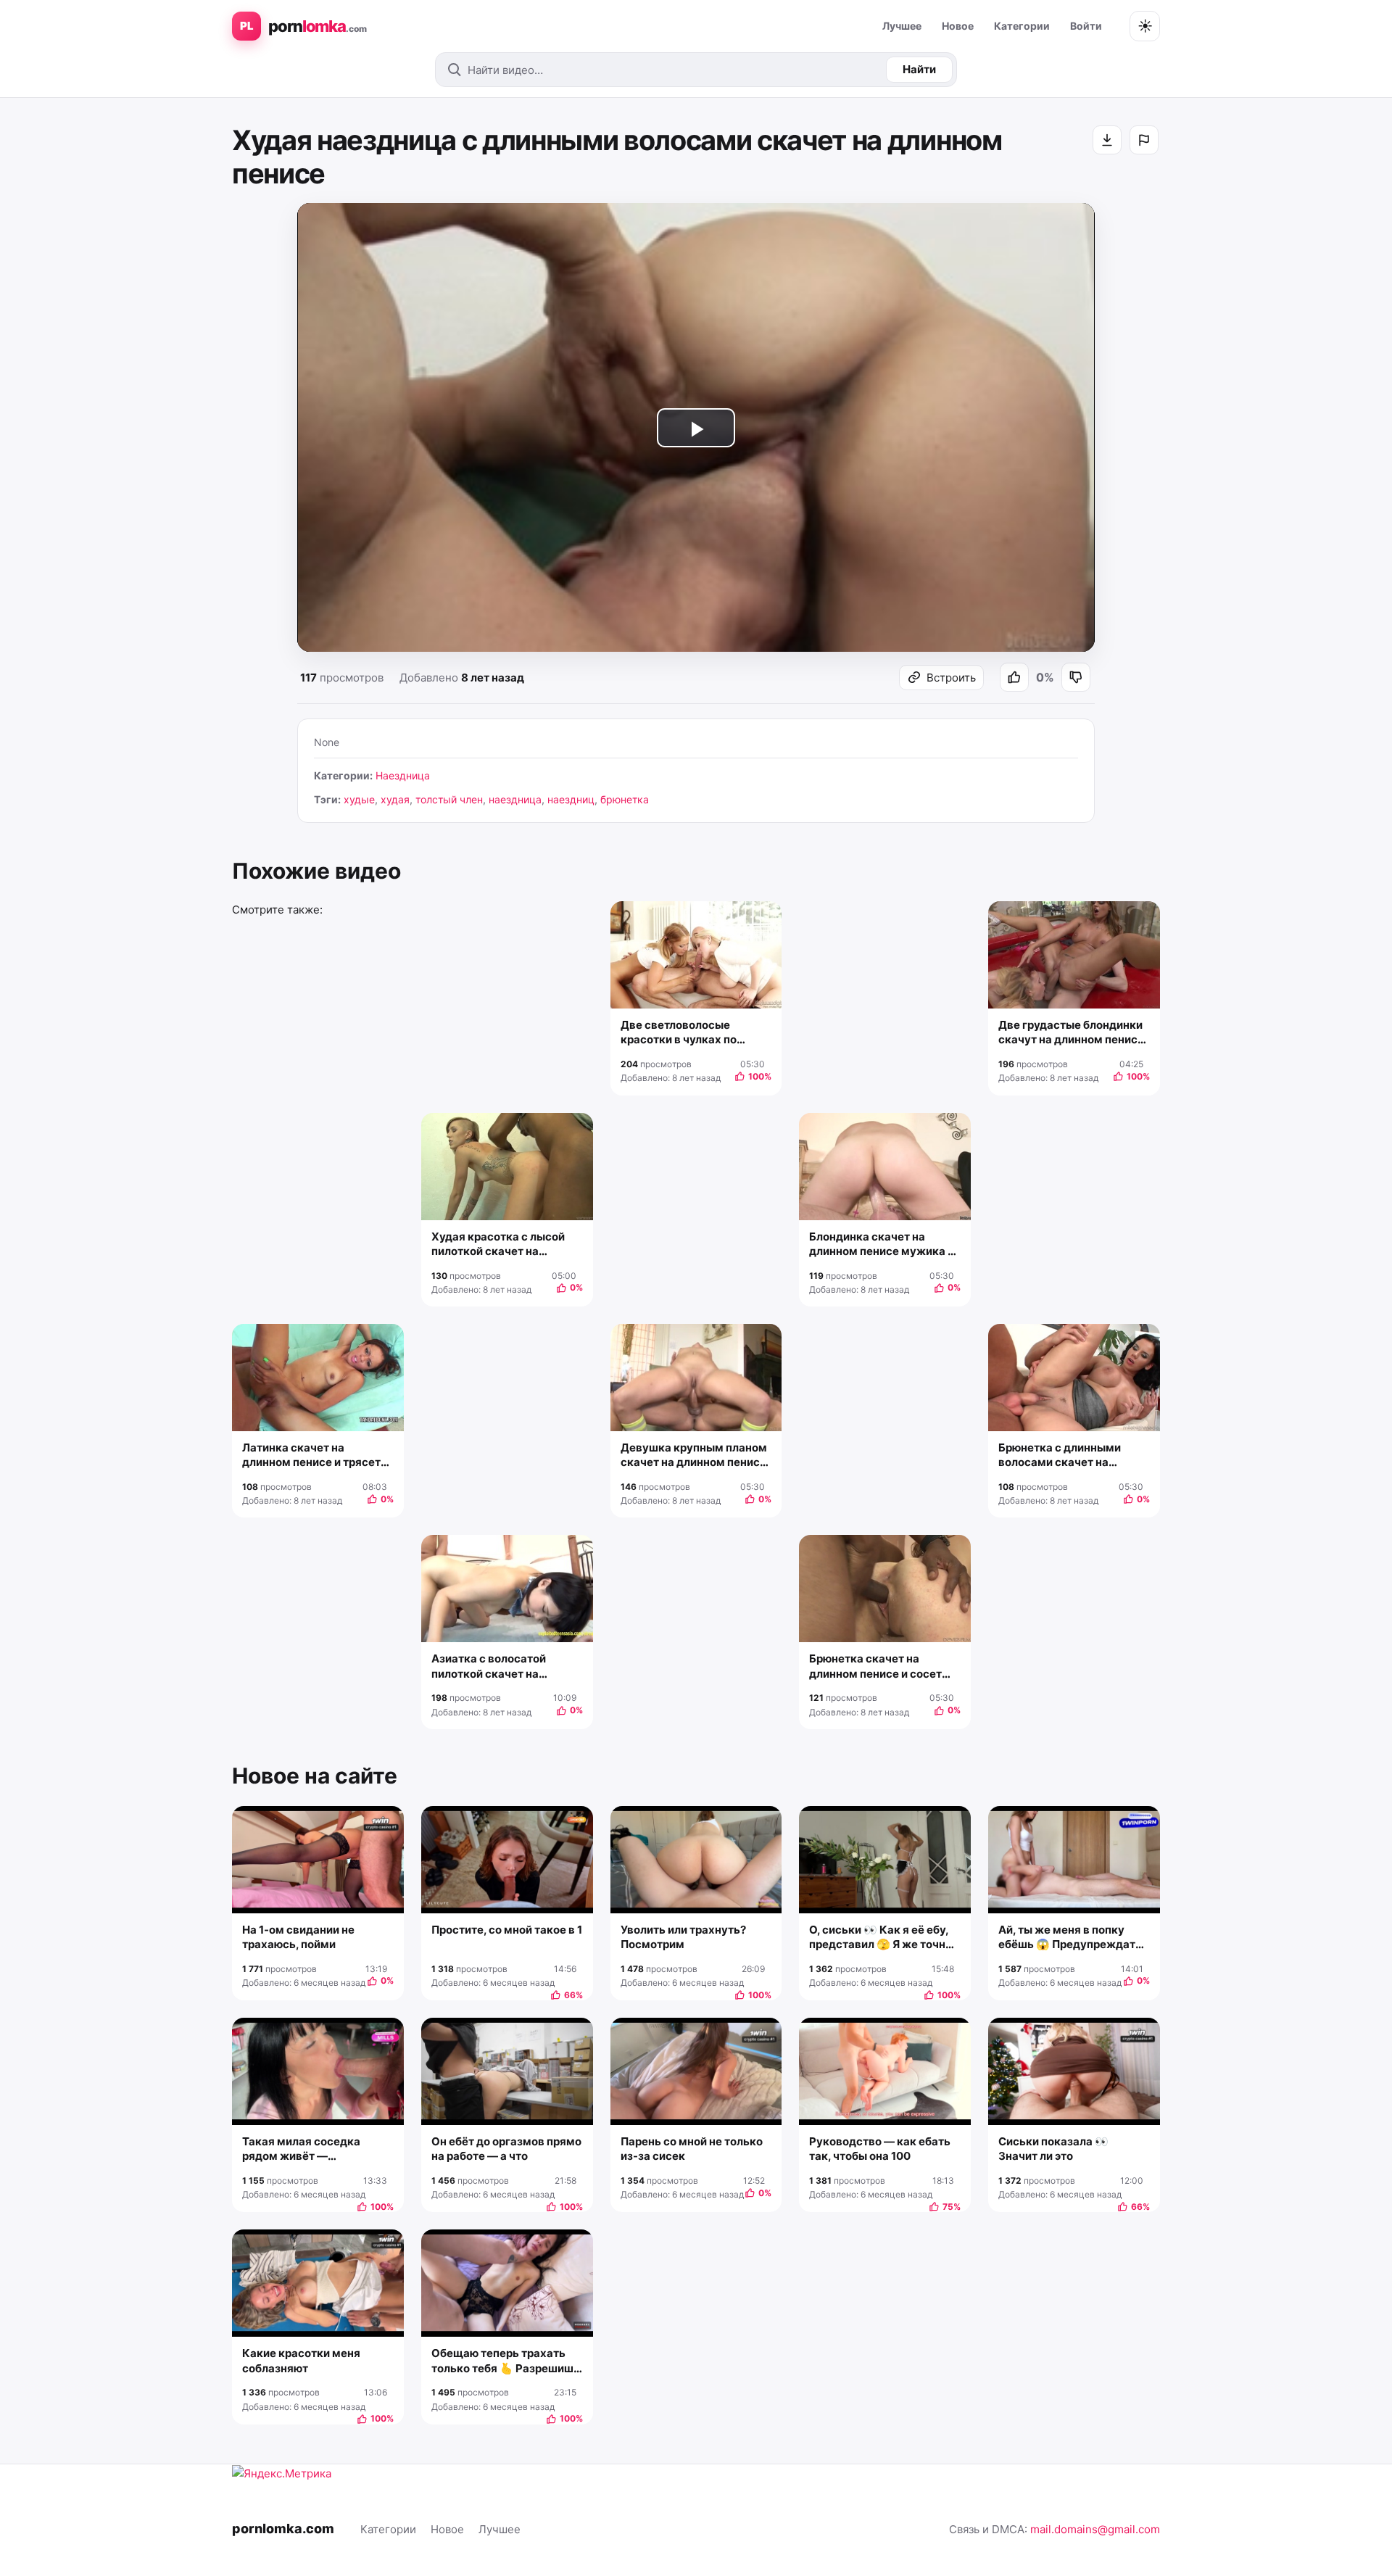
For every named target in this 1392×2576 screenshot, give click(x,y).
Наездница (403, 775)
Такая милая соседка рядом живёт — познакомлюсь (301, 2149)
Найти (919, 69)
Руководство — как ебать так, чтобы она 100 (880, 2149)
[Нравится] (1014, 677)
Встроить (951, 678)
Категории (1022, 26)
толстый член (449, 799)
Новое (958, 26)
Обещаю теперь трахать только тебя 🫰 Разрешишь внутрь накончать (506, 2361)
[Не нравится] (1076, 677)
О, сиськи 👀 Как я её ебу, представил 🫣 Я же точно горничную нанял (881, 1938)
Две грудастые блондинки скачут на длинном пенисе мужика (1071, 1033)
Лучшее (902, 26)
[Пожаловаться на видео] (1144, 140)
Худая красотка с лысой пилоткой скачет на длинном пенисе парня (498, 1244)
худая (395, 799)
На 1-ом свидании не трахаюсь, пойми (298, 1937)
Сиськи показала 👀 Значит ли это (1053, 2149)
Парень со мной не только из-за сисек (692, 2149)
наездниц (571, 799)
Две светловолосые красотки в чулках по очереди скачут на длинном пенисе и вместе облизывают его (691, 1033)
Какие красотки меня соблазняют (301, 2360)
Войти (1086, 26)
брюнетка (625, 799)
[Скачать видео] (1107, 140)
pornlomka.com (283, 2529)
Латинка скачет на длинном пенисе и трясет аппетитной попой (311, 1455)
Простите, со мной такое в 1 (507, 1930)
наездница (515, 799)
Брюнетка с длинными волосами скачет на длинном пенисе (1060, 1455)
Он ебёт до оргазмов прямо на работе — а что (506, 2149)
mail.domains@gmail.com (1095, 2529)
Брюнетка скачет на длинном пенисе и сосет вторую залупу (875, 1666)
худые (359, 799)
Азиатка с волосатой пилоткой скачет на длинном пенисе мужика (500, 1666)
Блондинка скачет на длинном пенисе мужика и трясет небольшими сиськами (882, 1244)
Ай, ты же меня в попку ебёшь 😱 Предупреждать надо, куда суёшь (1070, 1938)
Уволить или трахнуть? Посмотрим (683, 1937)
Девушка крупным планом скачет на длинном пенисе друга (694, 1455)
